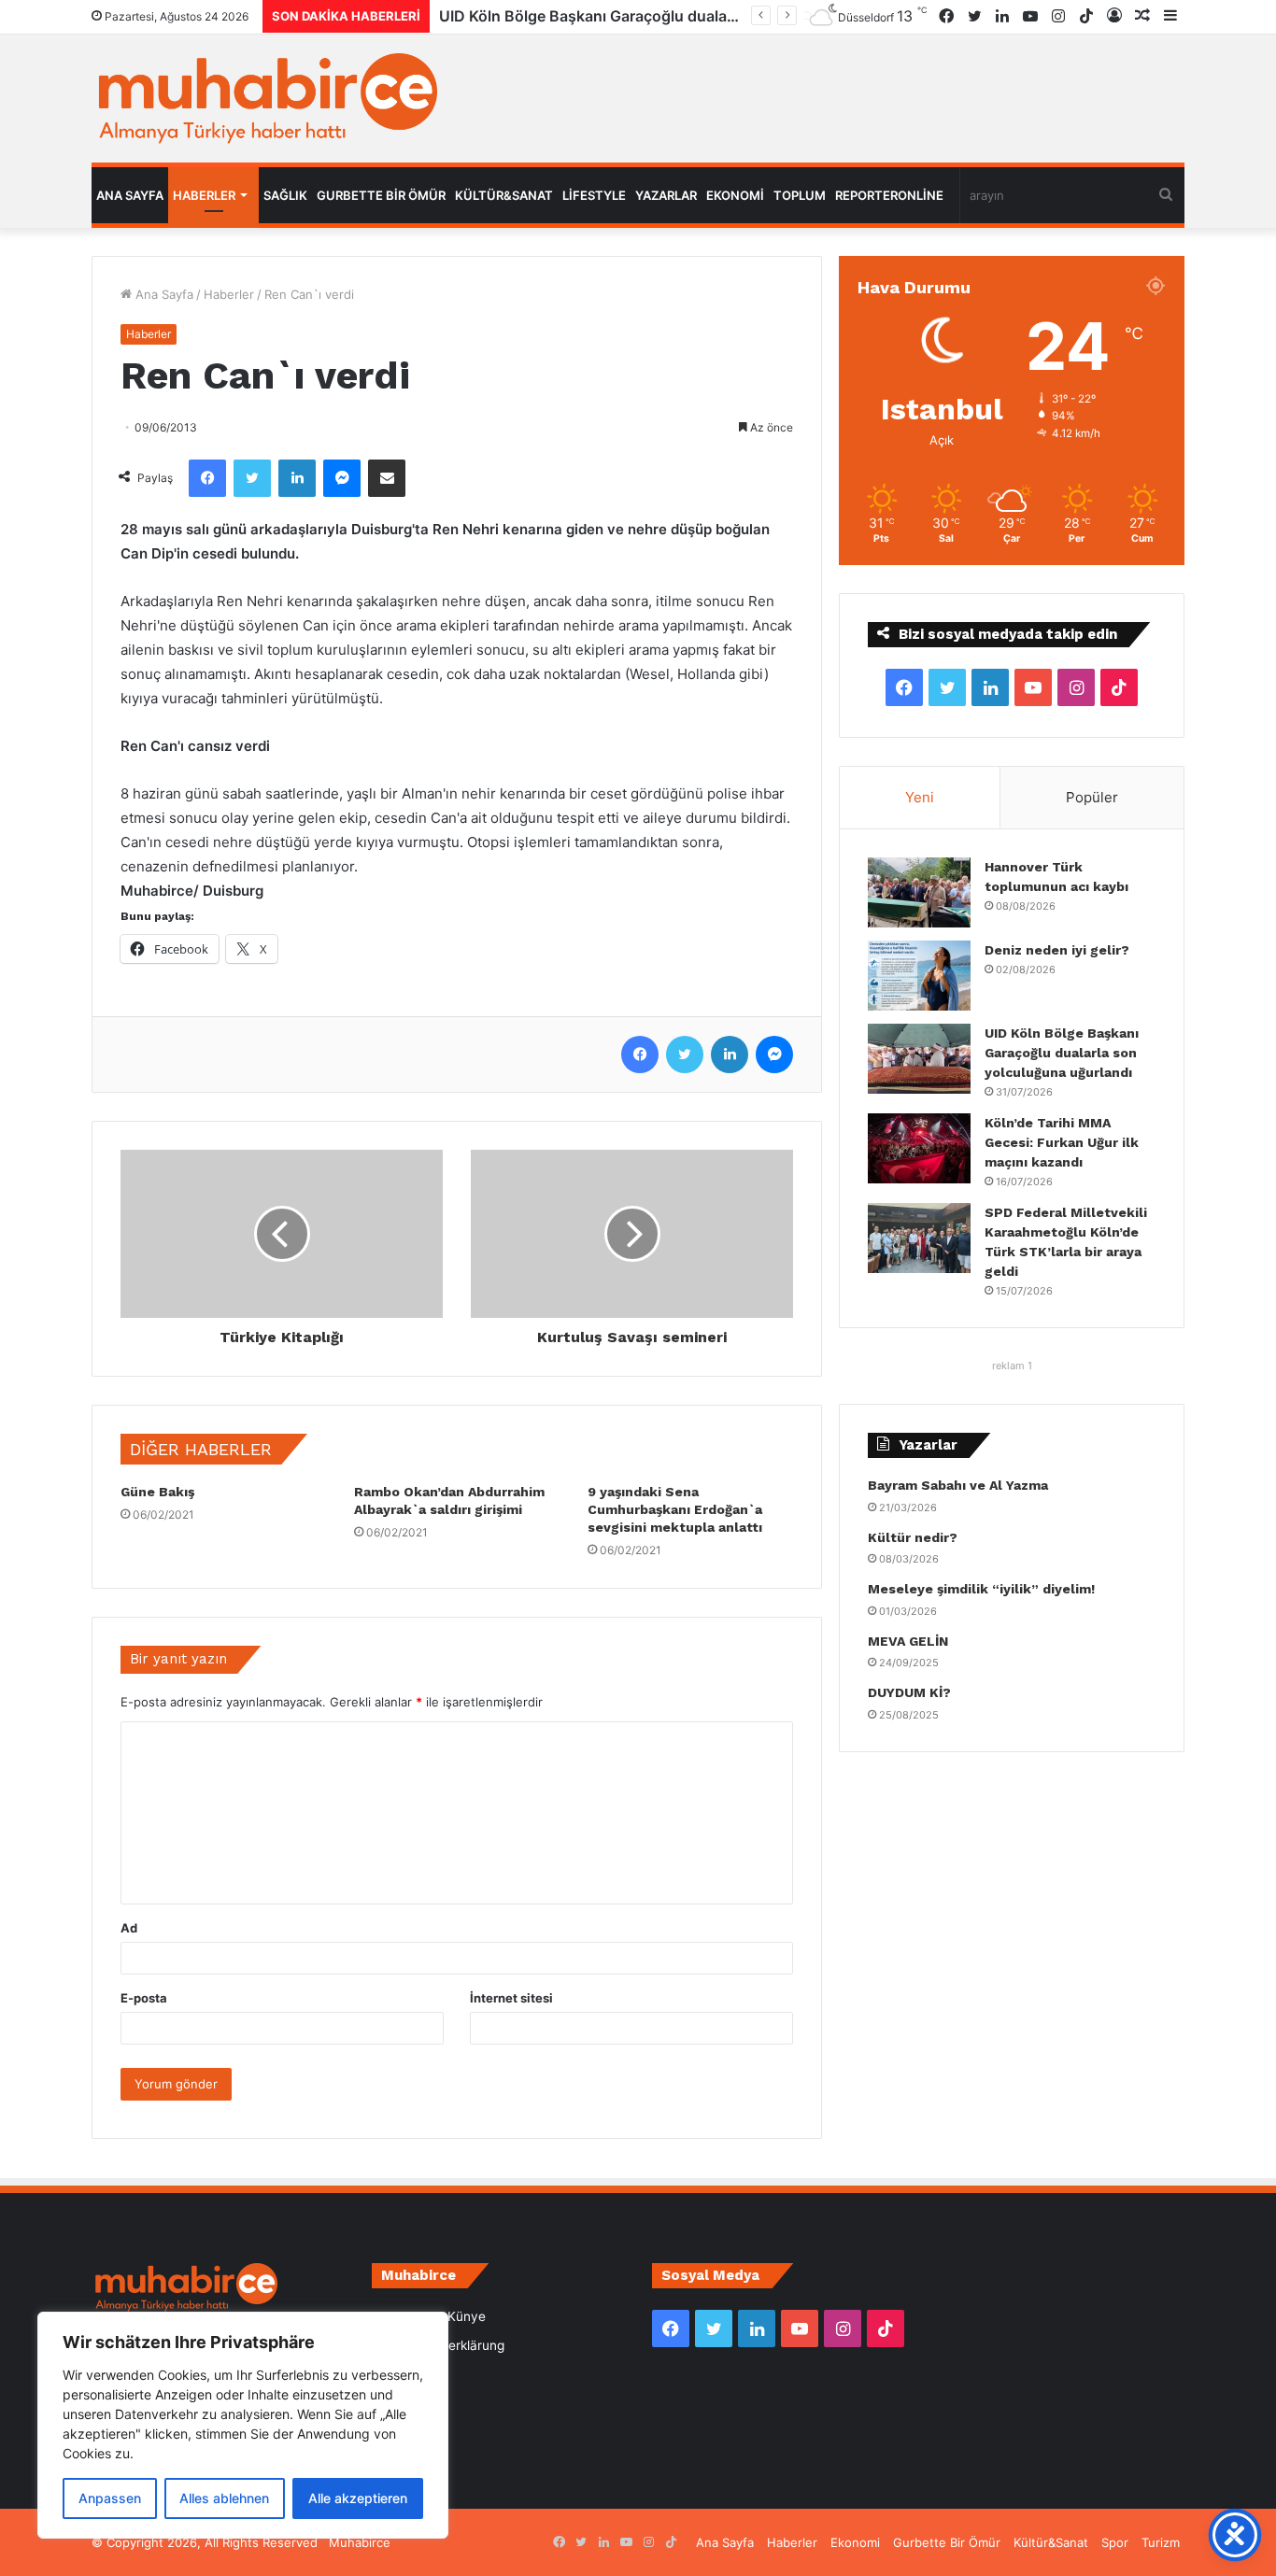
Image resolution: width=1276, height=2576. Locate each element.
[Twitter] (252, 478)
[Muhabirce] (264, 99)
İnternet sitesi (511, 1998)
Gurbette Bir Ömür (381, 195)
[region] (243, 2425)
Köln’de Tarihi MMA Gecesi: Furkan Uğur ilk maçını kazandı (1062, 1142)
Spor (1115, 2542)
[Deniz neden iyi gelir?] (919, 976)
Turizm (1161, 2542)
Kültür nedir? (913, 1537)
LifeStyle (594, 195)
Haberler (204, 195)
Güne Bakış (157, 1492)
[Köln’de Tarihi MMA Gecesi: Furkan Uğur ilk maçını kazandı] (919, 1148)
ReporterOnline (889, 195)
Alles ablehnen (224, 2498)
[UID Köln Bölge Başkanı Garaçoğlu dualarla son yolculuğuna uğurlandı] (919, 1059)
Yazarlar (666, 195)
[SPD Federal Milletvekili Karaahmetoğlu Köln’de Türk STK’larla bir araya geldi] (919, 1238)
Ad (129, 1928)
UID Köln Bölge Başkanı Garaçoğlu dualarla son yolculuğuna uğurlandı (707, 16)
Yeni (920, 797)
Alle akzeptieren (358, 2498)
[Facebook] (207, 478)
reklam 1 (1012, 1366)
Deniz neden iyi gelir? (1057, 950)
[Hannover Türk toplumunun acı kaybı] (919, 892)
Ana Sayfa (130, 195)
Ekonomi (735, 195)
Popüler (1092, 797)
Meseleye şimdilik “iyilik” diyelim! (985, 1589)
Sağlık (285, 195)
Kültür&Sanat (504, 195)
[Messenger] (342, 478)
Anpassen (110, 2498)
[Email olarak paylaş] (387, 478)
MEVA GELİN (908, 1641)
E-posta (144, 1998)
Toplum (800, 195)
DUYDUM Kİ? (909, 1692)
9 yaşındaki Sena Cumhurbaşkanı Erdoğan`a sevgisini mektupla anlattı (675, 1509)
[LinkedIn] (297, 478)
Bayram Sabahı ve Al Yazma (958, 1485)
